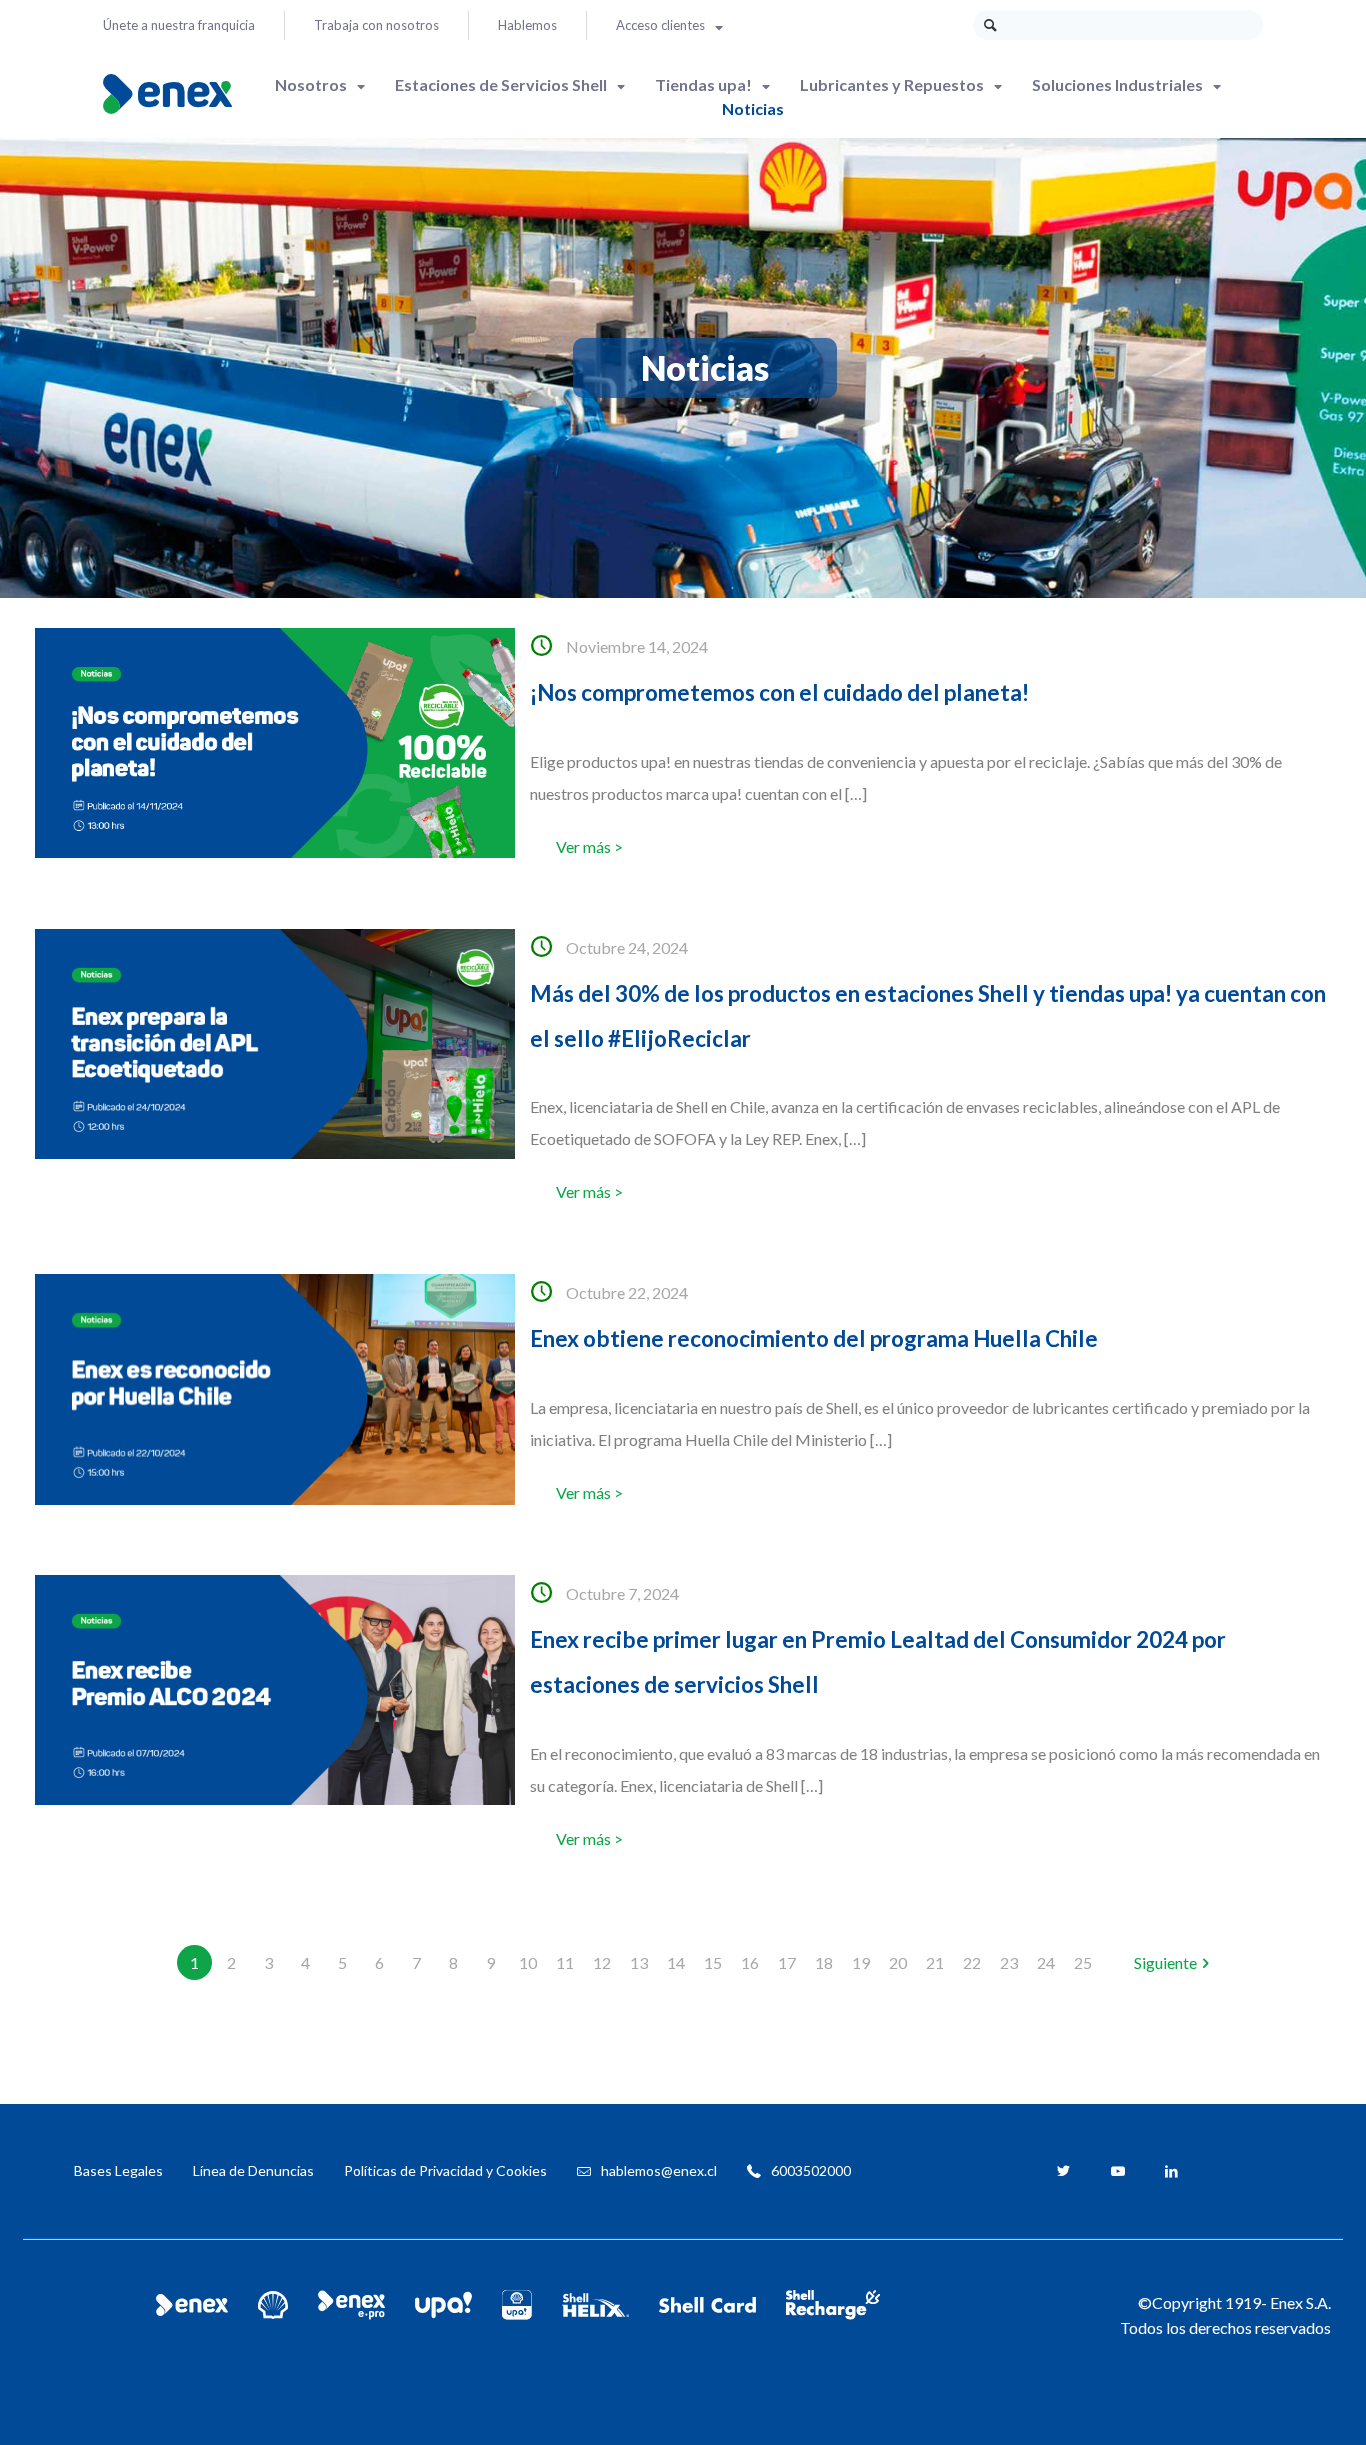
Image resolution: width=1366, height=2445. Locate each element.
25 (1083, 1962)
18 (824, 1962)
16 (750, 1962)
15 (713, 1962)
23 (1009, 1962)
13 (639, 1962)
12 (602, 1962)
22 (972, 1962)
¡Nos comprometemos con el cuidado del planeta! (779, 692)
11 (565, 1962)
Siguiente (1165, 1962)
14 (676, 1962)
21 (935, 1962)
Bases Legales (118, 2170)
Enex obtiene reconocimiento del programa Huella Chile (814, 1338)
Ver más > (589, 846)
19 (861, 1962)
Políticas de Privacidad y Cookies (445, 2170)
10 (528, 1962)
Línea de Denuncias (253, 2170)
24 (1046, 1962)
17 (787, 1962)
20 (898, 1962)
